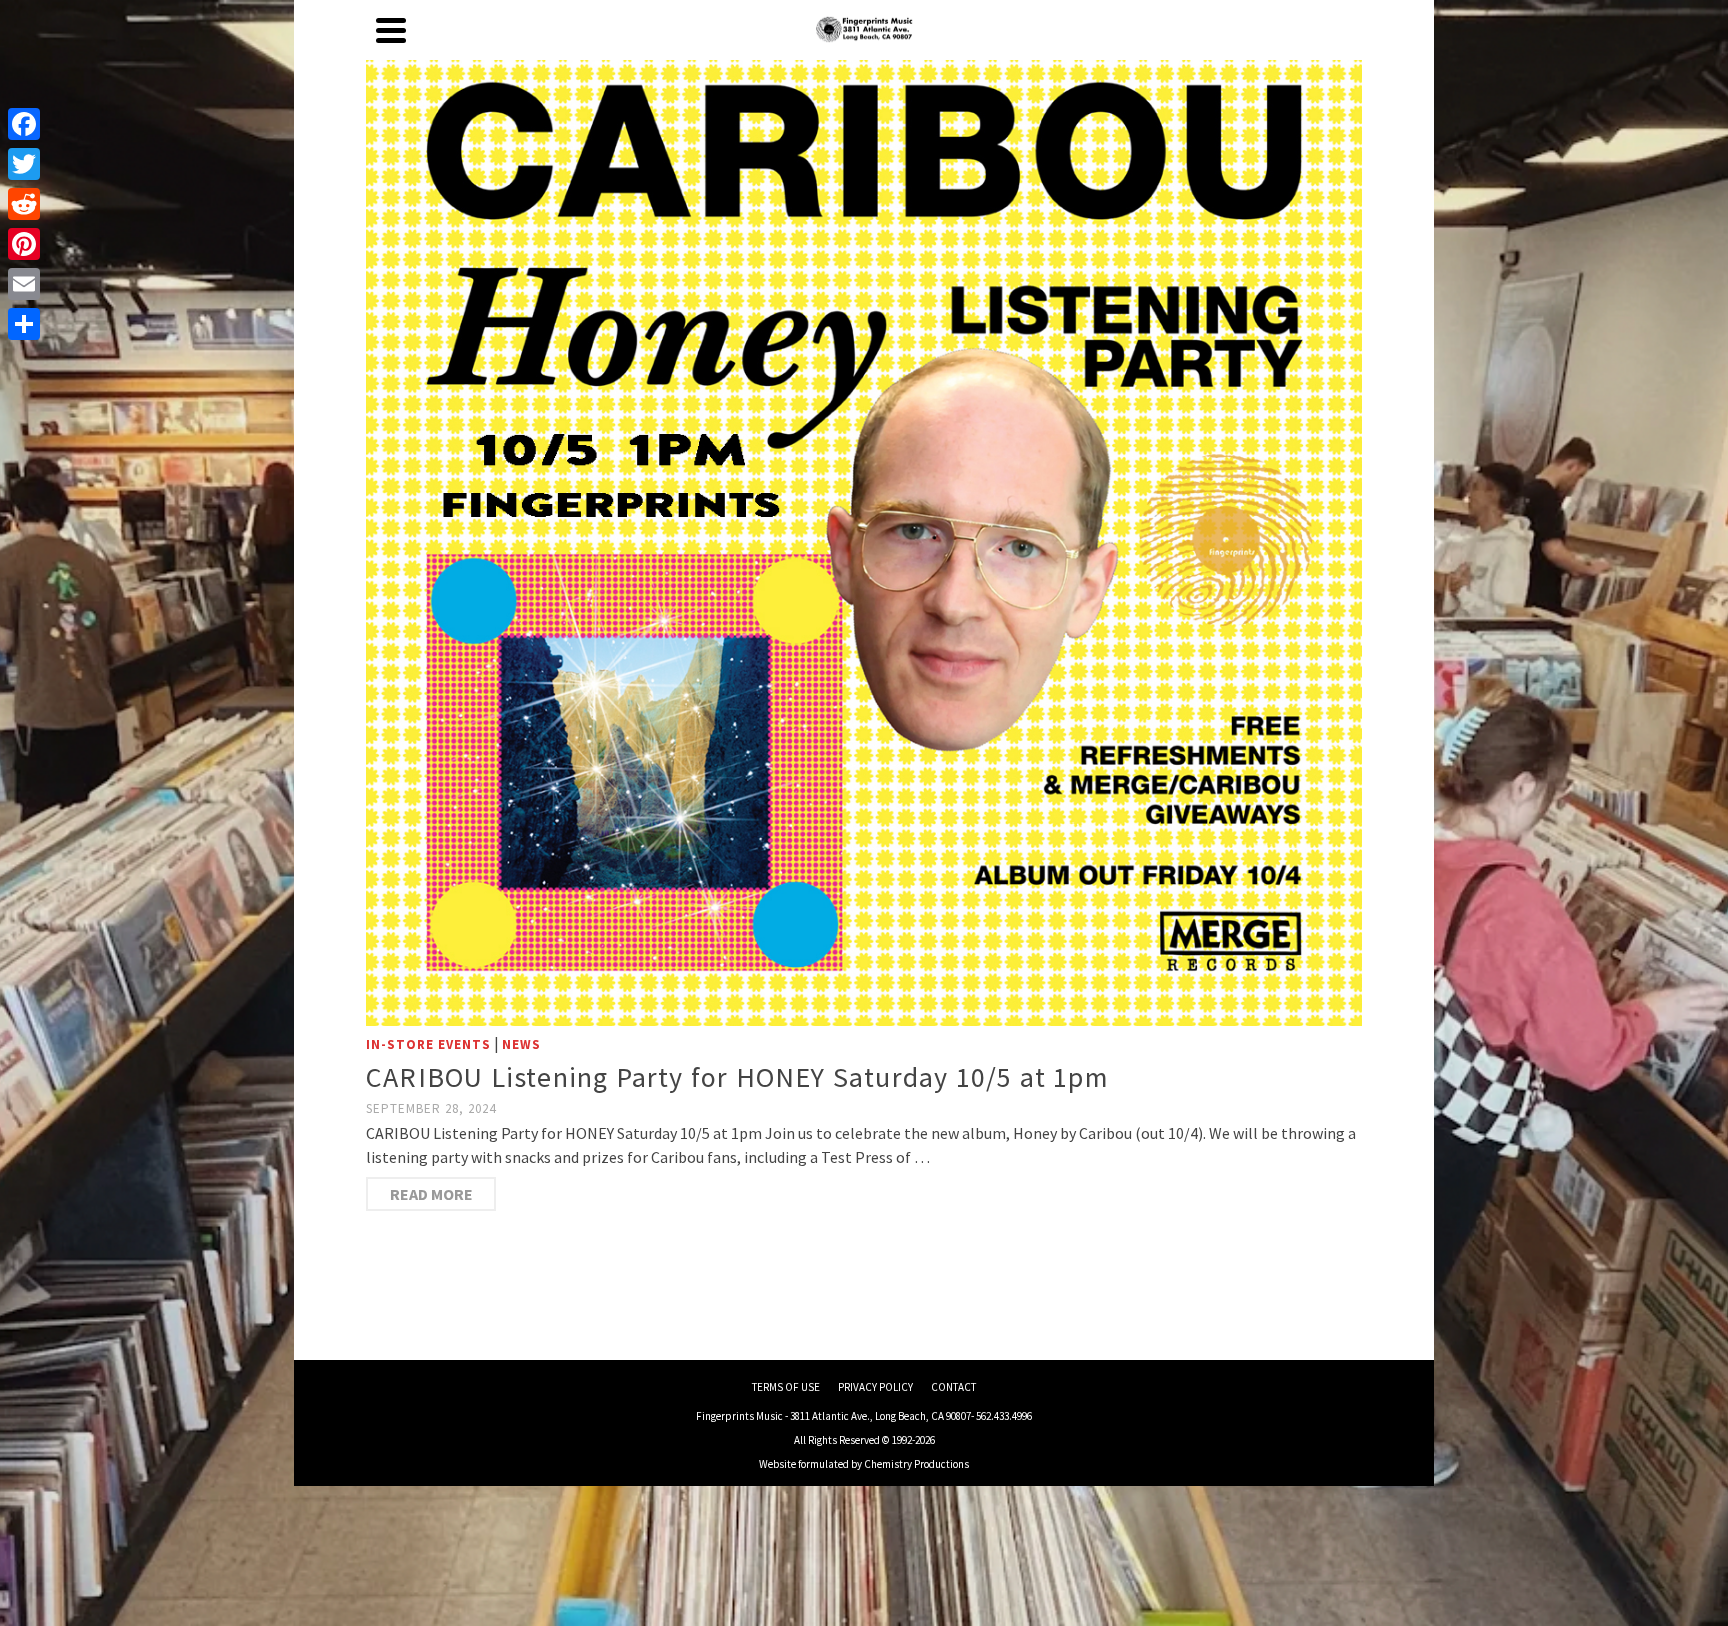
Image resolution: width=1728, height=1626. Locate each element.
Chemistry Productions (916, 1464)
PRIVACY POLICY (875, 1387)
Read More (431, 1194)
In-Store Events (428, 1044)
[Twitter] (24, 164)
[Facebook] (24, 124)
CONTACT (953, 1387)
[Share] (24, 324)
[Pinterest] (24, 244)
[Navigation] (391, 30)
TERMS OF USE (786, 1387)
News (521, 1044)
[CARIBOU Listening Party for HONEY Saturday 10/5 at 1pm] (864, 526)
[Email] (24, 284)
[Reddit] (24, 204)
